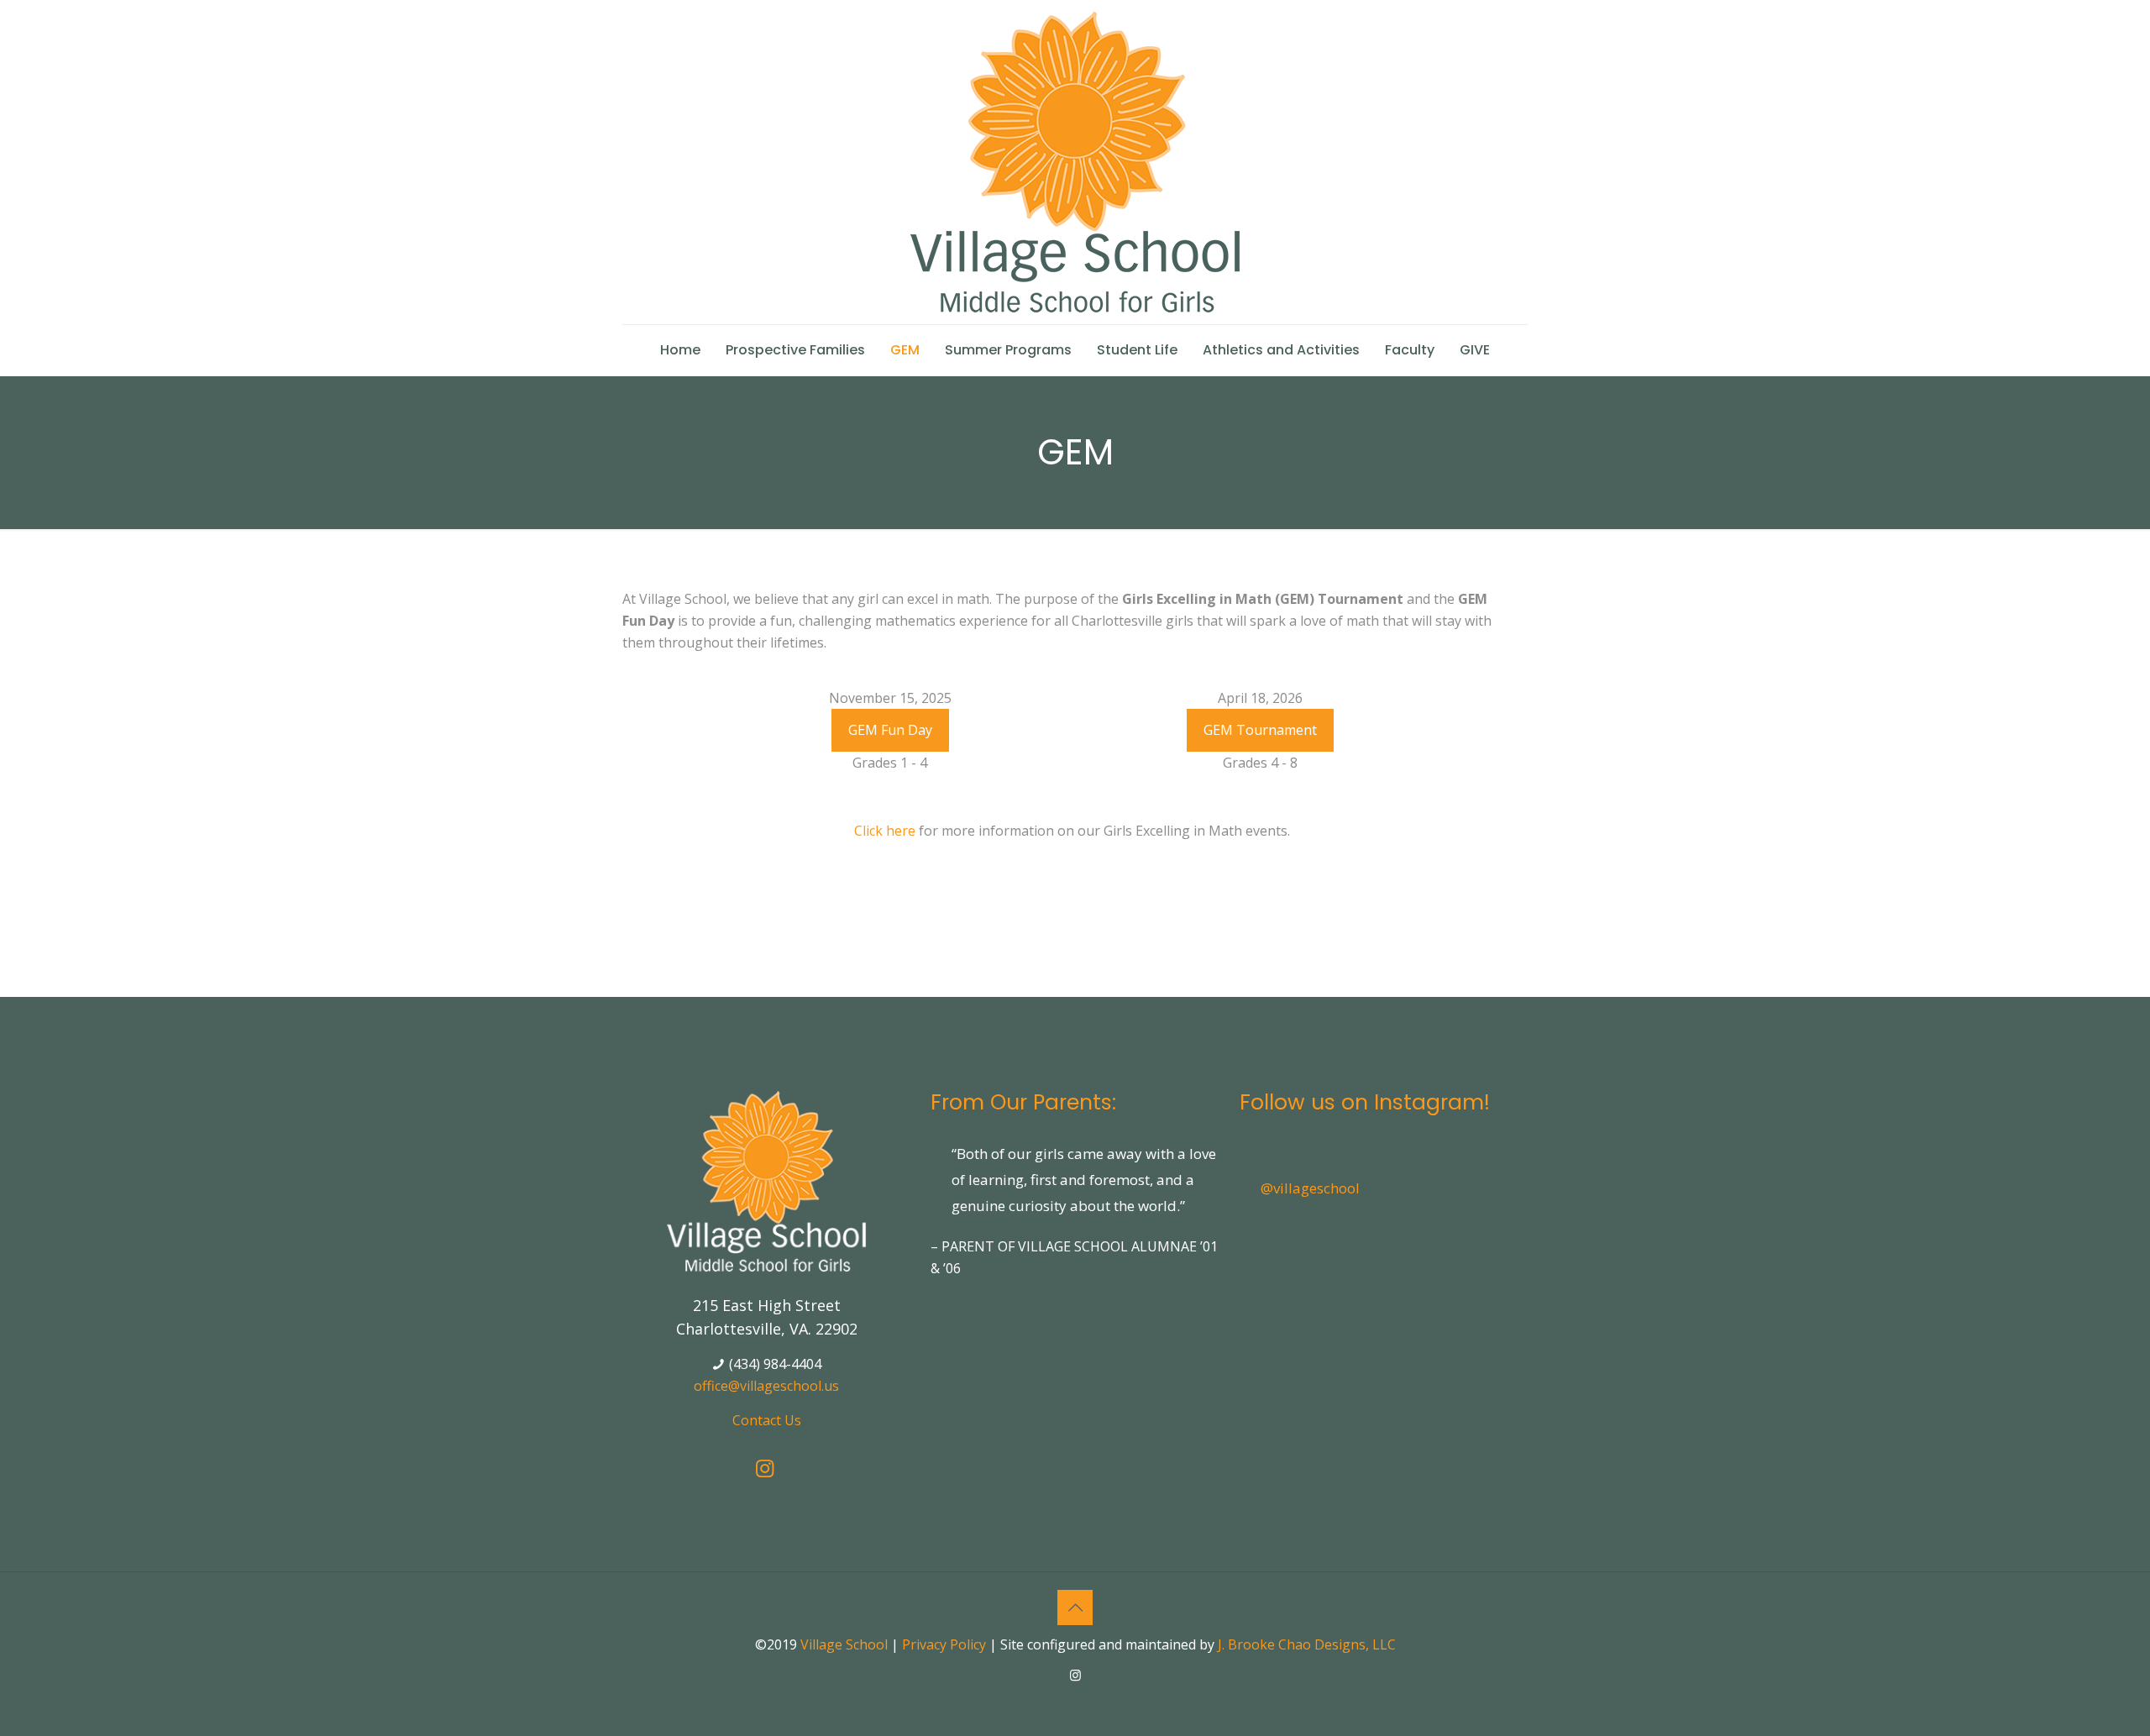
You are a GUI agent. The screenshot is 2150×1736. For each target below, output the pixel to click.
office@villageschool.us (766, 1386)
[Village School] (1075, 162)
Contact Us (767, 1420)
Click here (885, 831)
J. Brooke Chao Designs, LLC (1307, 1644)
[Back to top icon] (1075, 1608)
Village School (844, 1644)
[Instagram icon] (1075, 1675)
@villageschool (1310, 1188)
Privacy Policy (944, 1644)
